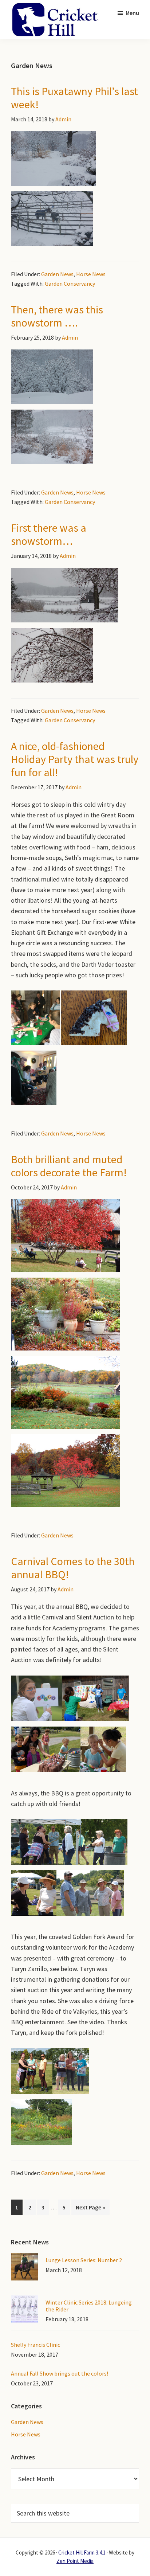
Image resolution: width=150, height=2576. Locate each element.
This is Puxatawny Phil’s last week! (74, 98)
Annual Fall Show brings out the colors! (60, 2373)
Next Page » (90, 2209)
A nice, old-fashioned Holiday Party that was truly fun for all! (75, 759)
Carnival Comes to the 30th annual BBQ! (73, 1568)
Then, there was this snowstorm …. (57, 316)
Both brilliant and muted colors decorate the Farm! (69, 1166)
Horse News (91, 274)
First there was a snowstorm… (49, 534)
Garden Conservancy (70, 284)
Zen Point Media (75, 2561)
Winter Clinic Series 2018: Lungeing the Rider (89, 2306)
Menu (132, 13)
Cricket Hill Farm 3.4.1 (82, 2552)
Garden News (57, 274)
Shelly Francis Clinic (35, 2345)
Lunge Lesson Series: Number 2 (84, 2260)
